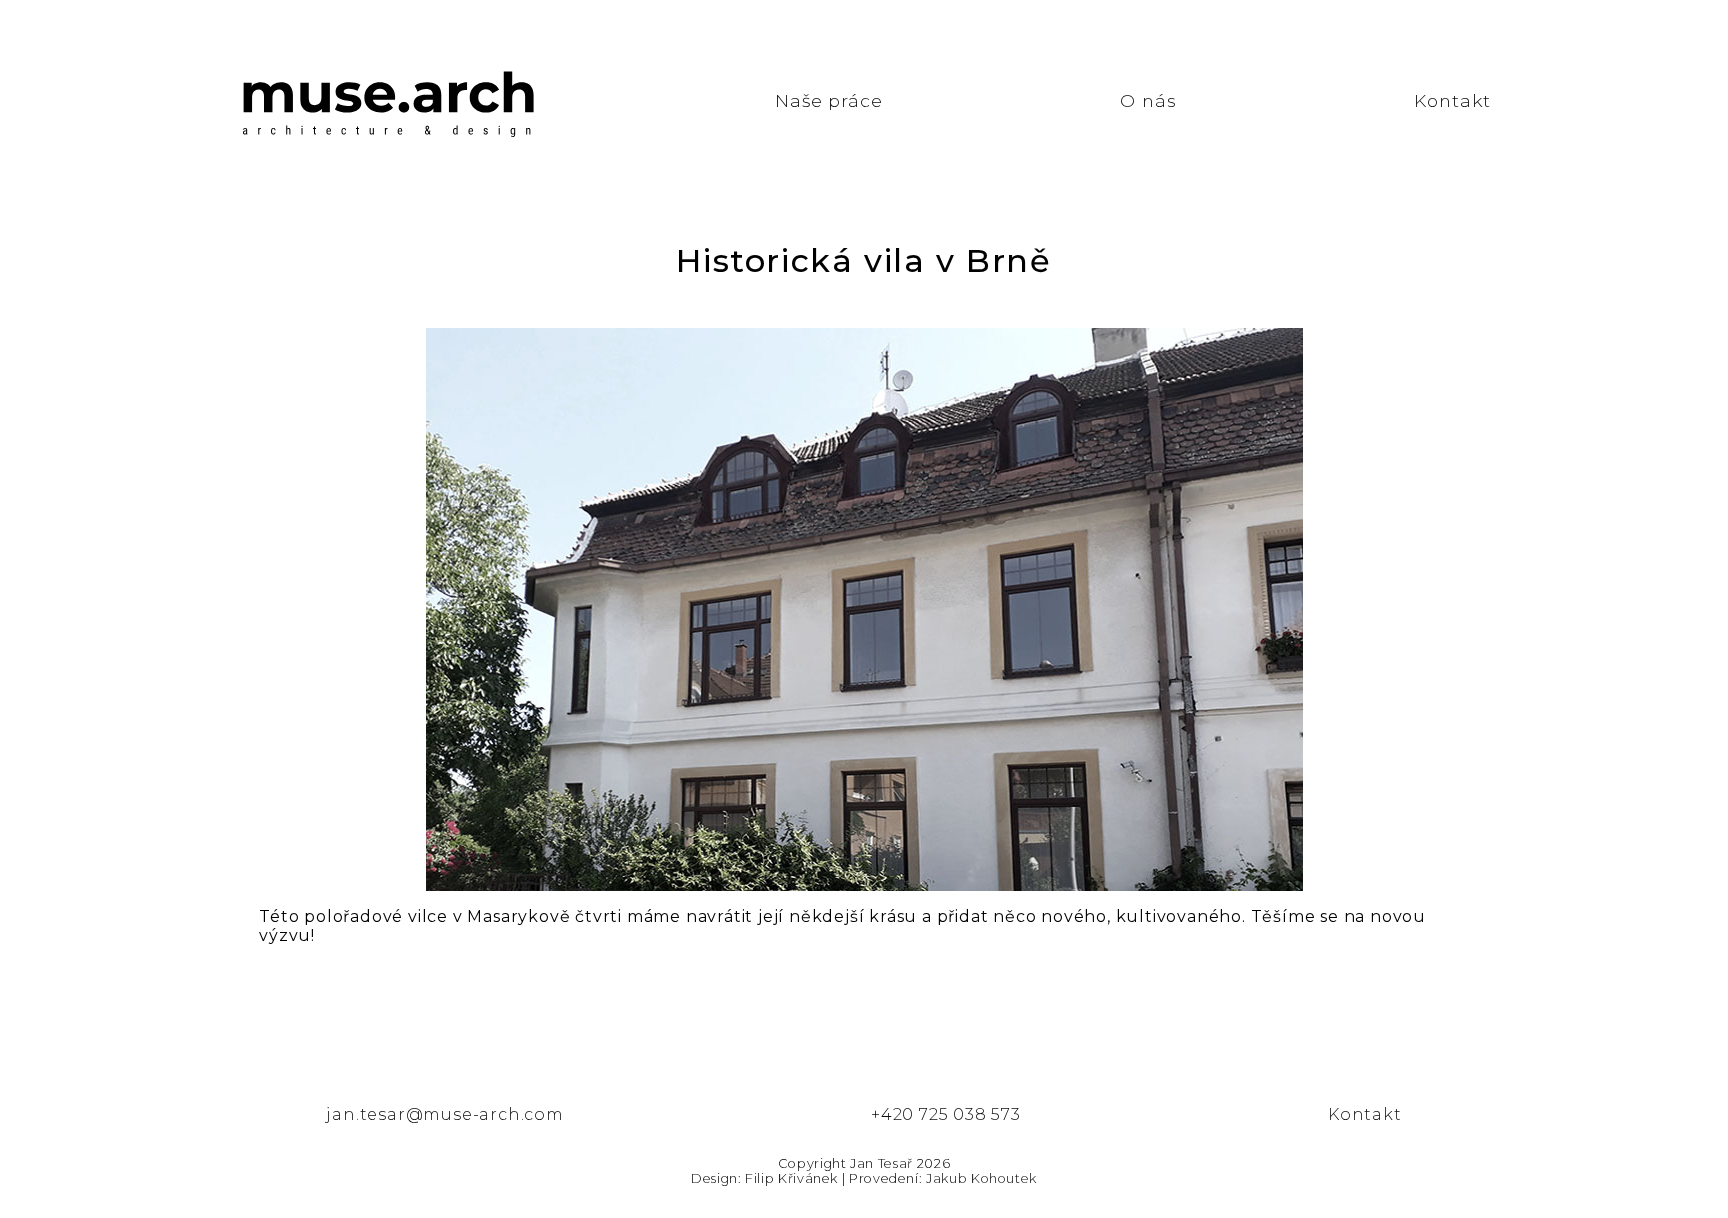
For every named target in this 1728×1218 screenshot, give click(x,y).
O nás (1148, 100)
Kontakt (1452, 100)
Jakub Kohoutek (981, 1178)
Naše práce (829, 100)
